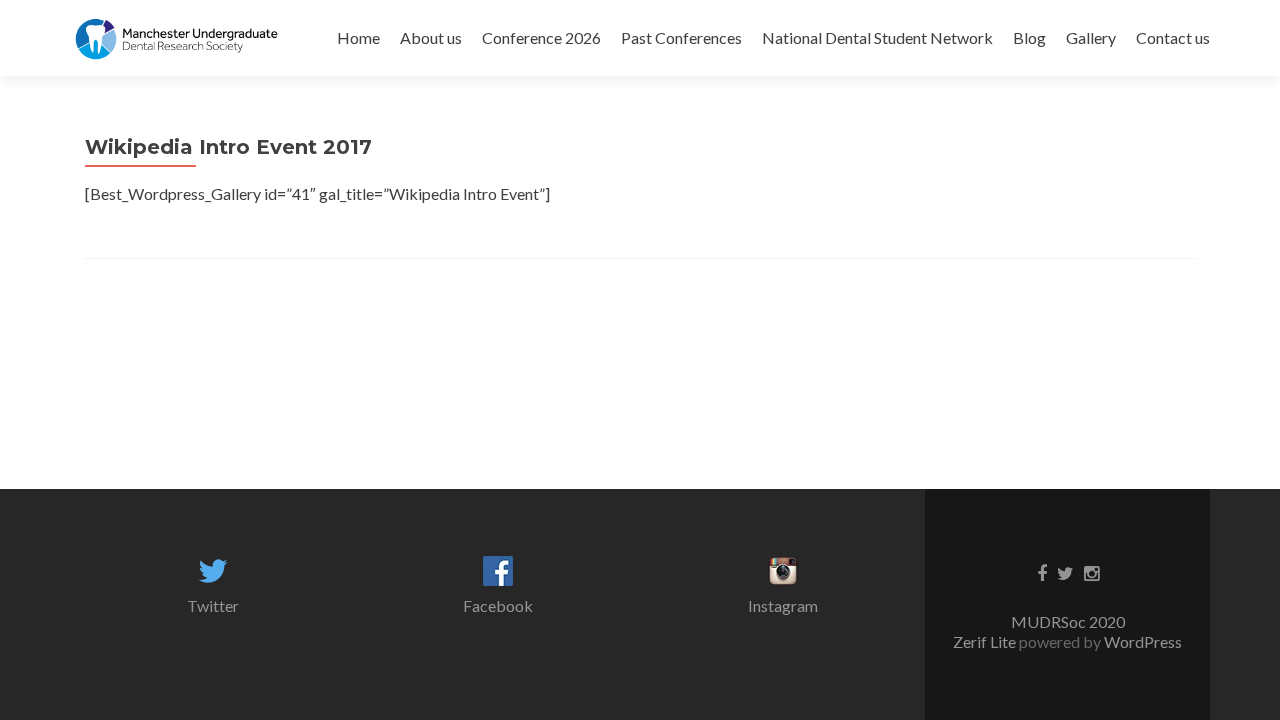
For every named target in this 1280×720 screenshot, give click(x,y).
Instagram (783, 605)
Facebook (498, 605)
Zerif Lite (986, 641)
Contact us (1173, 37)
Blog (1029, 37)
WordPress (1141, 641)
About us (431, 37)
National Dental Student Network (877, 37)
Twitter (213, 605)
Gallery (1091, 37)
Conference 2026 (541, 37)
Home (358, 37)
